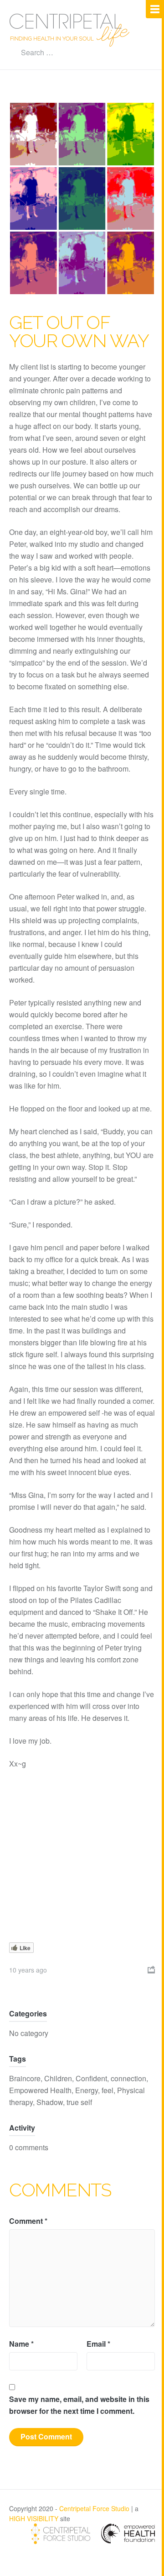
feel (108, 2090)
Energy (87, 2090)
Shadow (50, 2102)
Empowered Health (40, 2090)
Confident (91, 2078)
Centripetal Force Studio (94, 2508)
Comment (28, 2221)
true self (79, 2102)
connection (128, 2078)
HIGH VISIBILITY (34, 2518)
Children (58, 2078)
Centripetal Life (70, 30)
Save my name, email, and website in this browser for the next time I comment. (79, 2405)
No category (29, 2033)
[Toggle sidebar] (155, 9)
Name (21, 2344)
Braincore (25, 2078)
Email (98, 2344)
